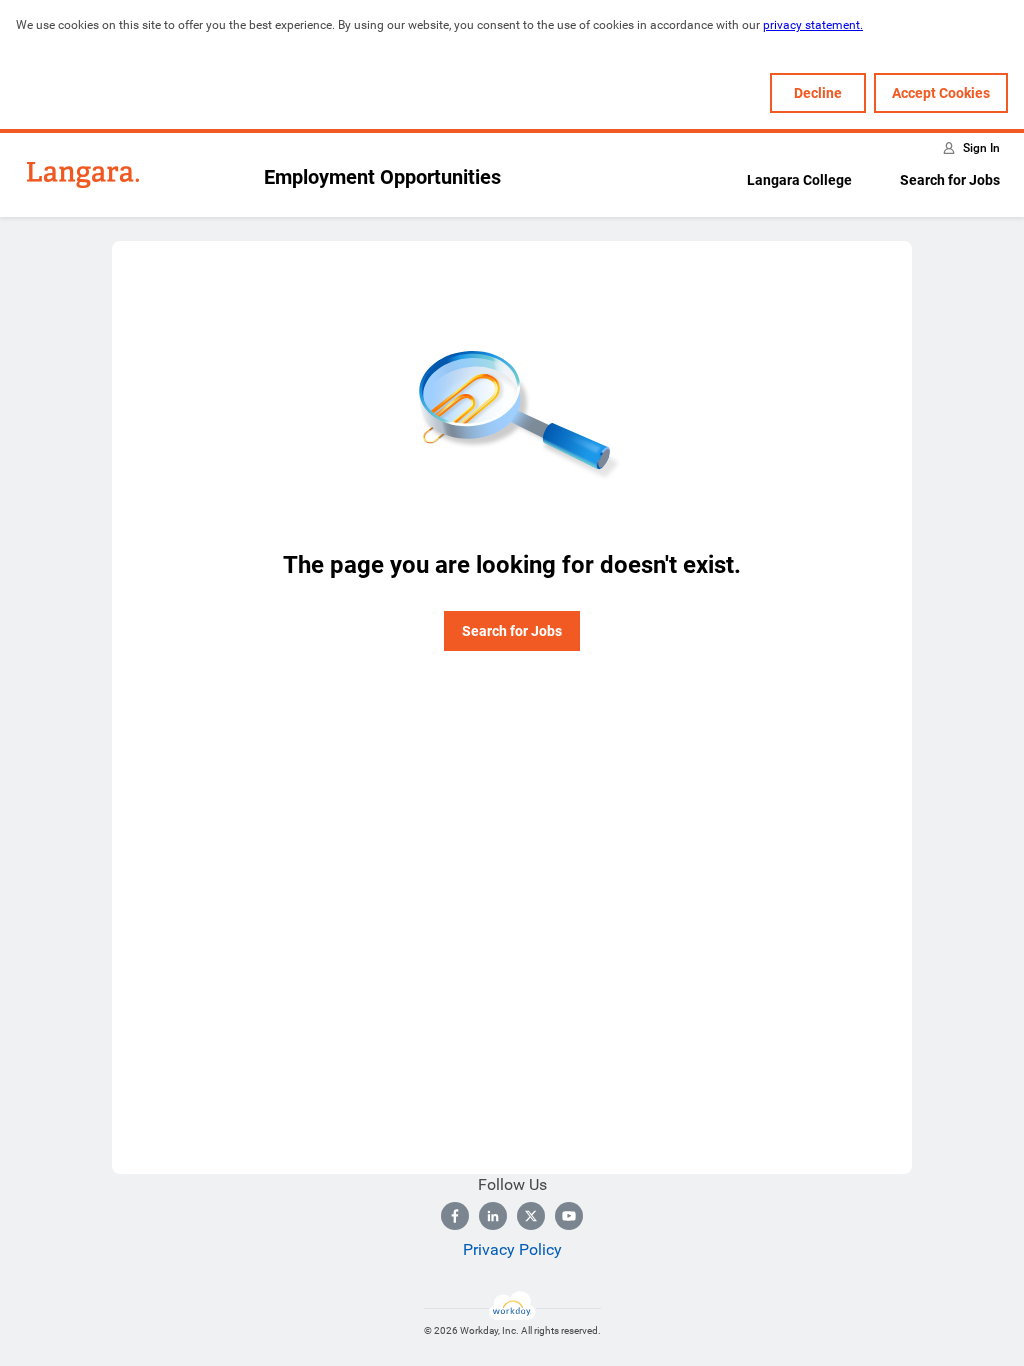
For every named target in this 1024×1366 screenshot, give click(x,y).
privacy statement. (813, 25)
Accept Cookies (941, 93)
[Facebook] (455, 1216)
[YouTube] (569, 1216)
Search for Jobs (950, 180)
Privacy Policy (512, 1249)
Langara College (799, 180)
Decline (818, 93)
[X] (531, 1216)
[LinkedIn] (493, 1216)
